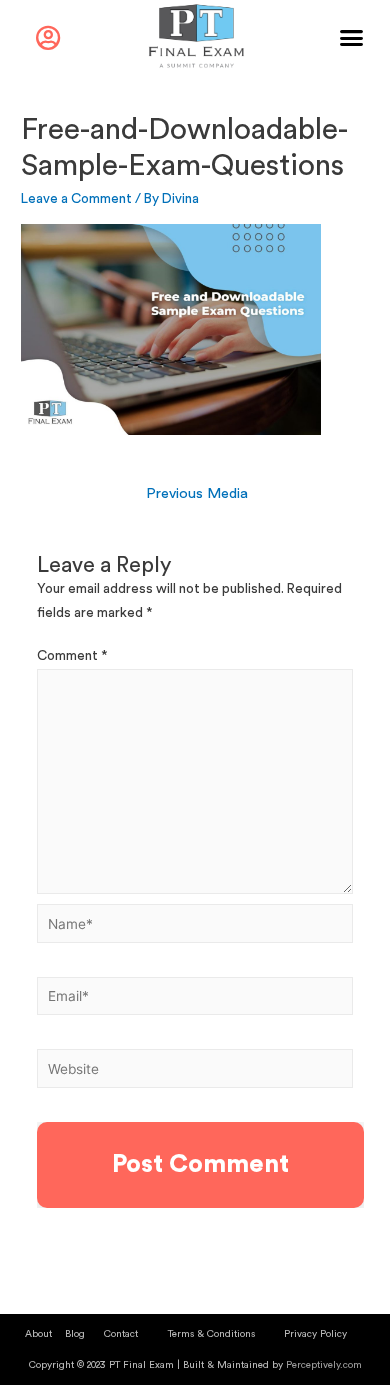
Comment (72, 656)
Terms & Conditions (211, 1334)
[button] (352, 38)
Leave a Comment (76, 199)
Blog (75, 1334)
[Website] (195, 1073)
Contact (121, 1334)
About (38, 1334)
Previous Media (197, 493)
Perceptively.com (324, 1365)
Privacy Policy (315, 1334)
